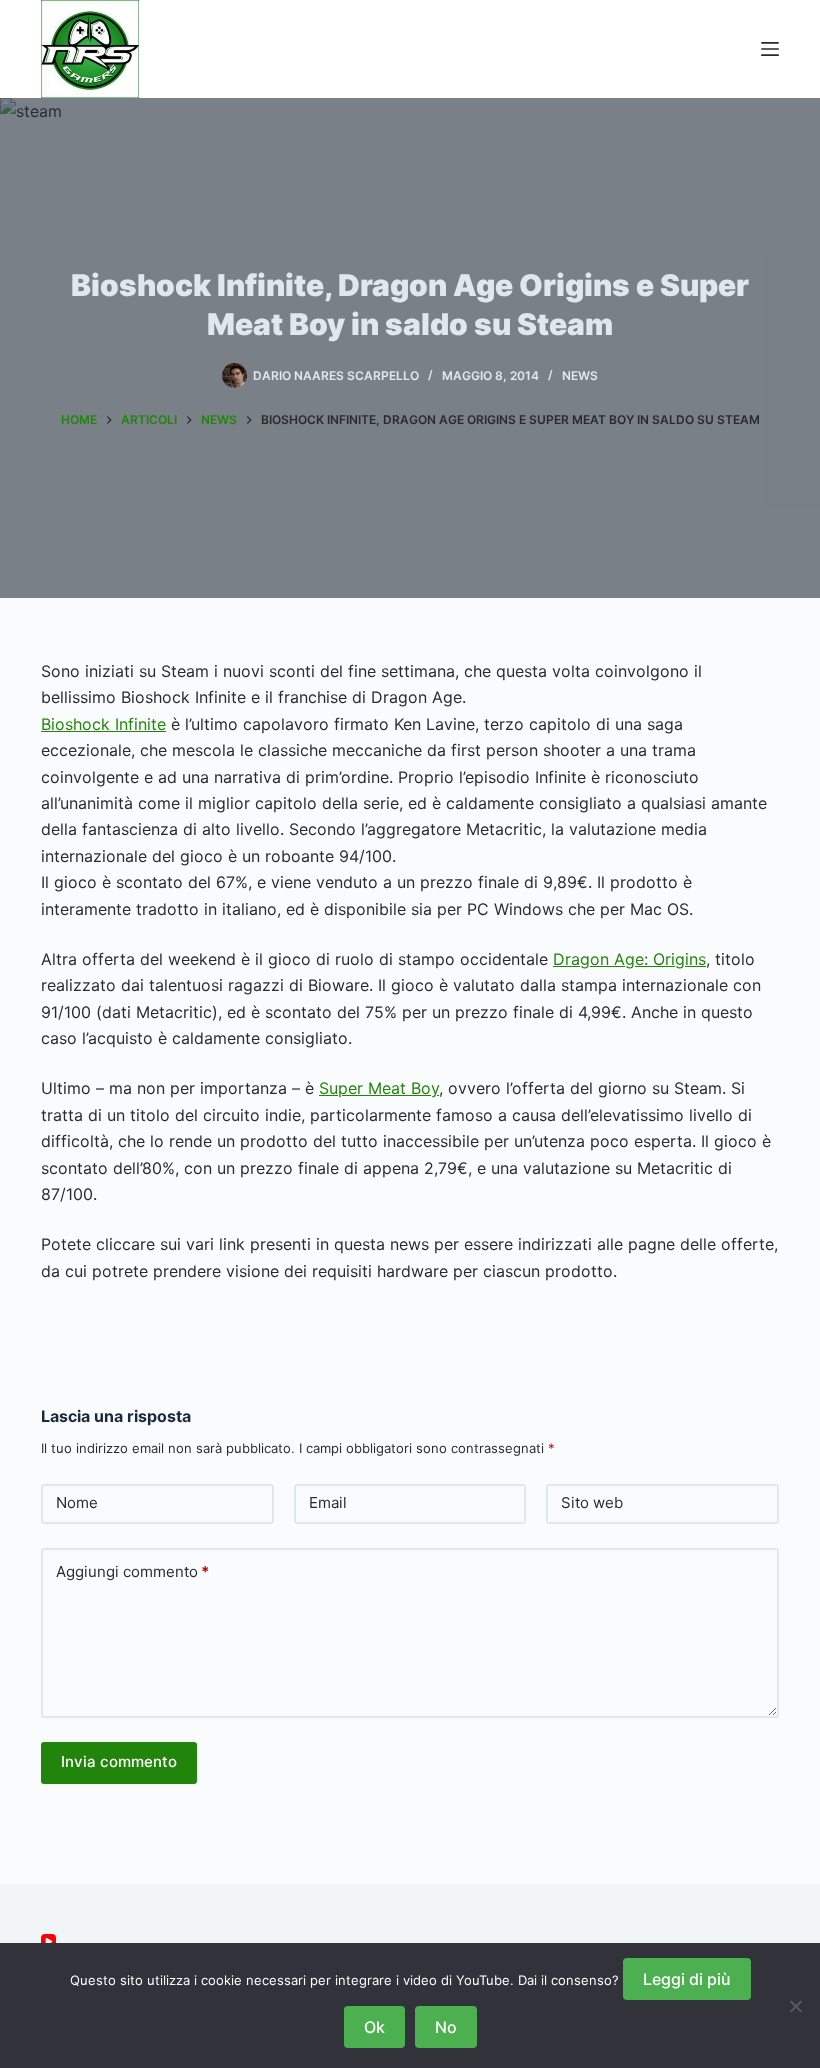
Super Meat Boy (379, 1088)
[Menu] (770, 49)
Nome (77, 1502)
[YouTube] (48, 1941)
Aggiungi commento (132, 1571)
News (580, 375)
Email (328, 1502)
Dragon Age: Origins (629, 959)
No (446, 2027)
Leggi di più (687, 1979)
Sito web (592, 1502)
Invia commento (119, 1761)
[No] (795, 2006)
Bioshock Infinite (103, 724)
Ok (374, 2027)
